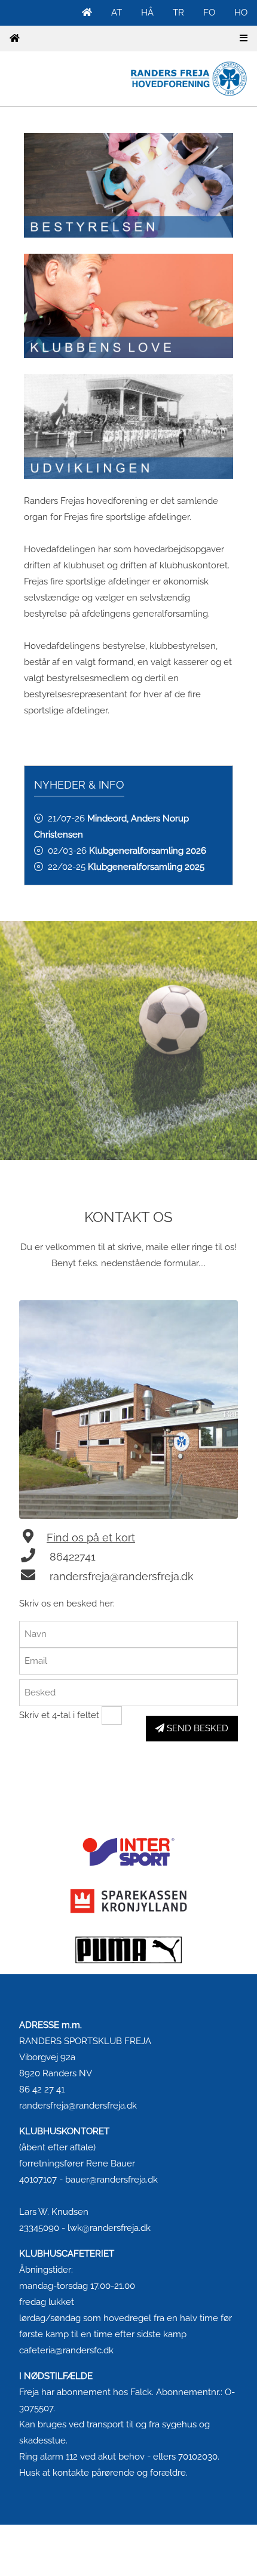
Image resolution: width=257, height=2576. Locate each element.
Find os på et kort (91, 1538)
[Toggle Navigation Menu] (244, 39)
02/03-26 (127, 851)
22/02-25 (126, 867)
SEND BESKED (196, 1728)
